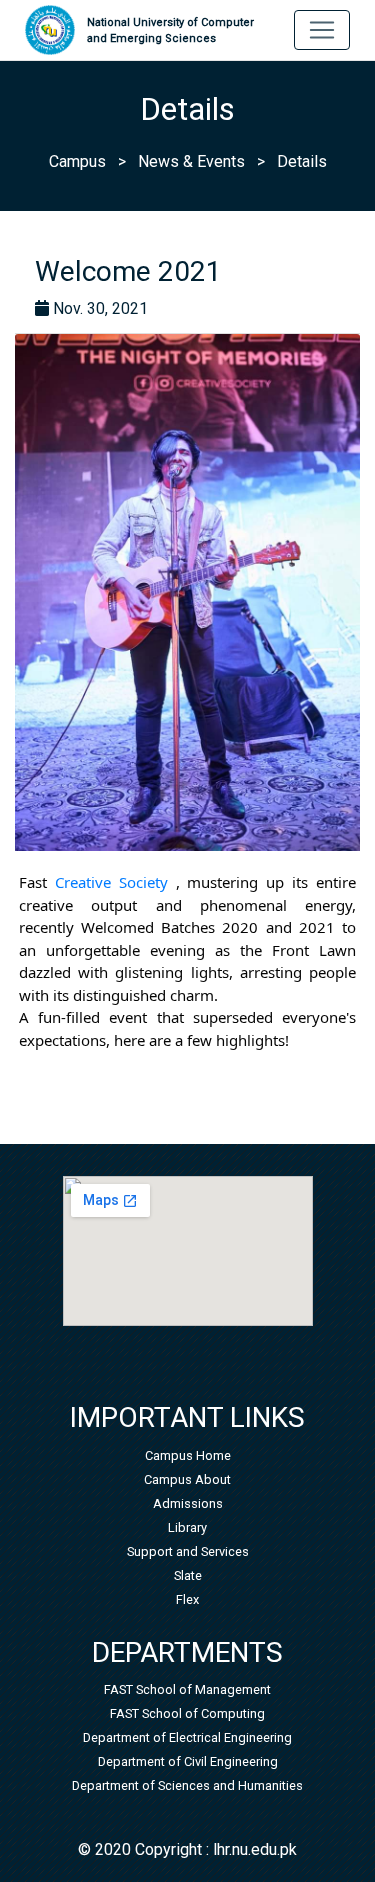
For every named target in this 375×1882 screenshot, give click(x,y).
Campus (77, 161)
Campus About (187, 1479)
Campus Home (188, 1455)
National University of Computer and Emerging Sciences (170, 31)
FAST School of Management (187, 1689)
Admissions (188, 1503)
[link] (111, 882)
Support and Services (188, 1551)
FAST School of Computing (187, 1713)
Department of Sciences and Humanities (187, 1785)
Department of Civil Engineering (188, 1761)
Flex (187, 1599)
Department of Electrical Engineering (187, 1737)
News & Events (191, 161)
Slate (188, 1575)
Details (302, 161)
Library (187, 1527)
